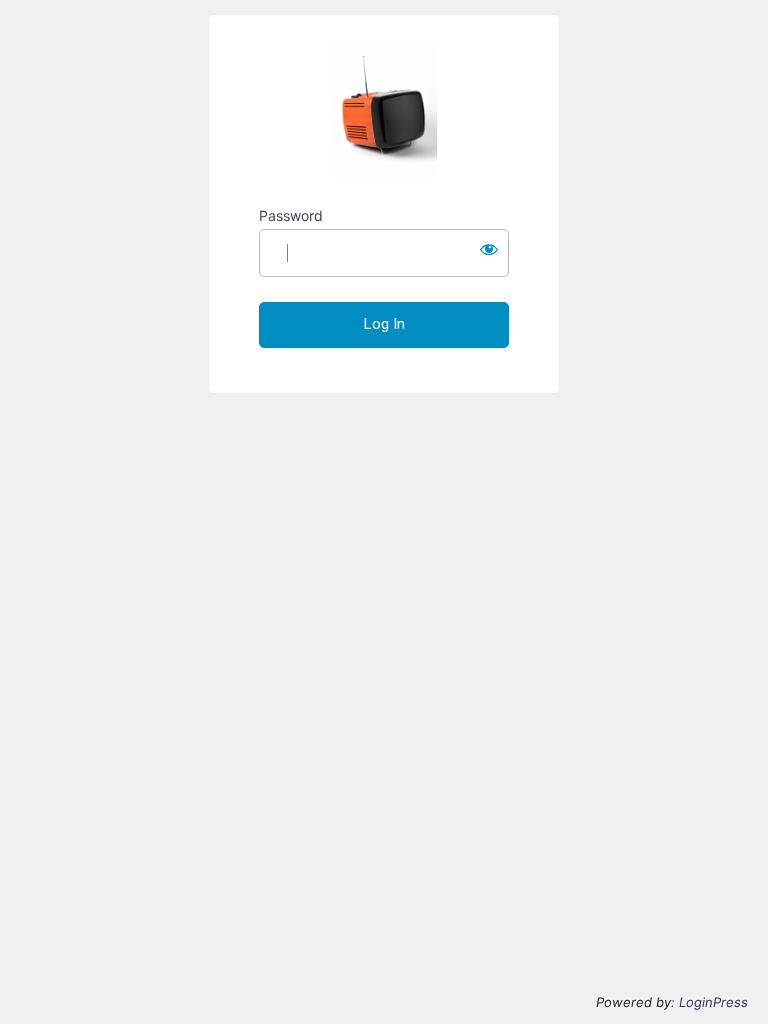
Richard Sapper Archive (384, 111)
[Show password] (489, 249)
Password (291, 215)
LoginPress (713, 1002)
